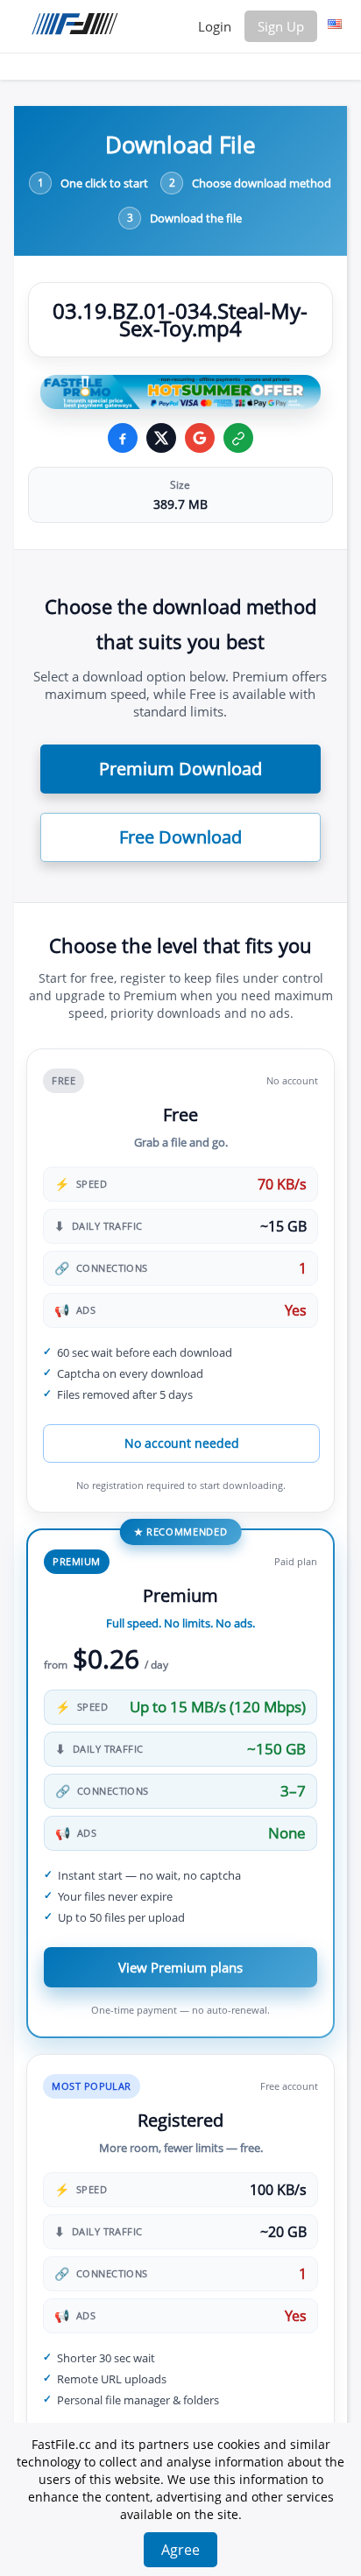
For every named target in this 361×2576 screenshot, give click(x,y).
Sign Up (281, 26)
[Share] (200, 438)
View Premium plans (180, 1967)
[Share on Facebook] (123, 438)
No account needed (182, 1443)
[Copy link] (238, 438)
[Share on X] (161, 438)
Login (215, 26)
